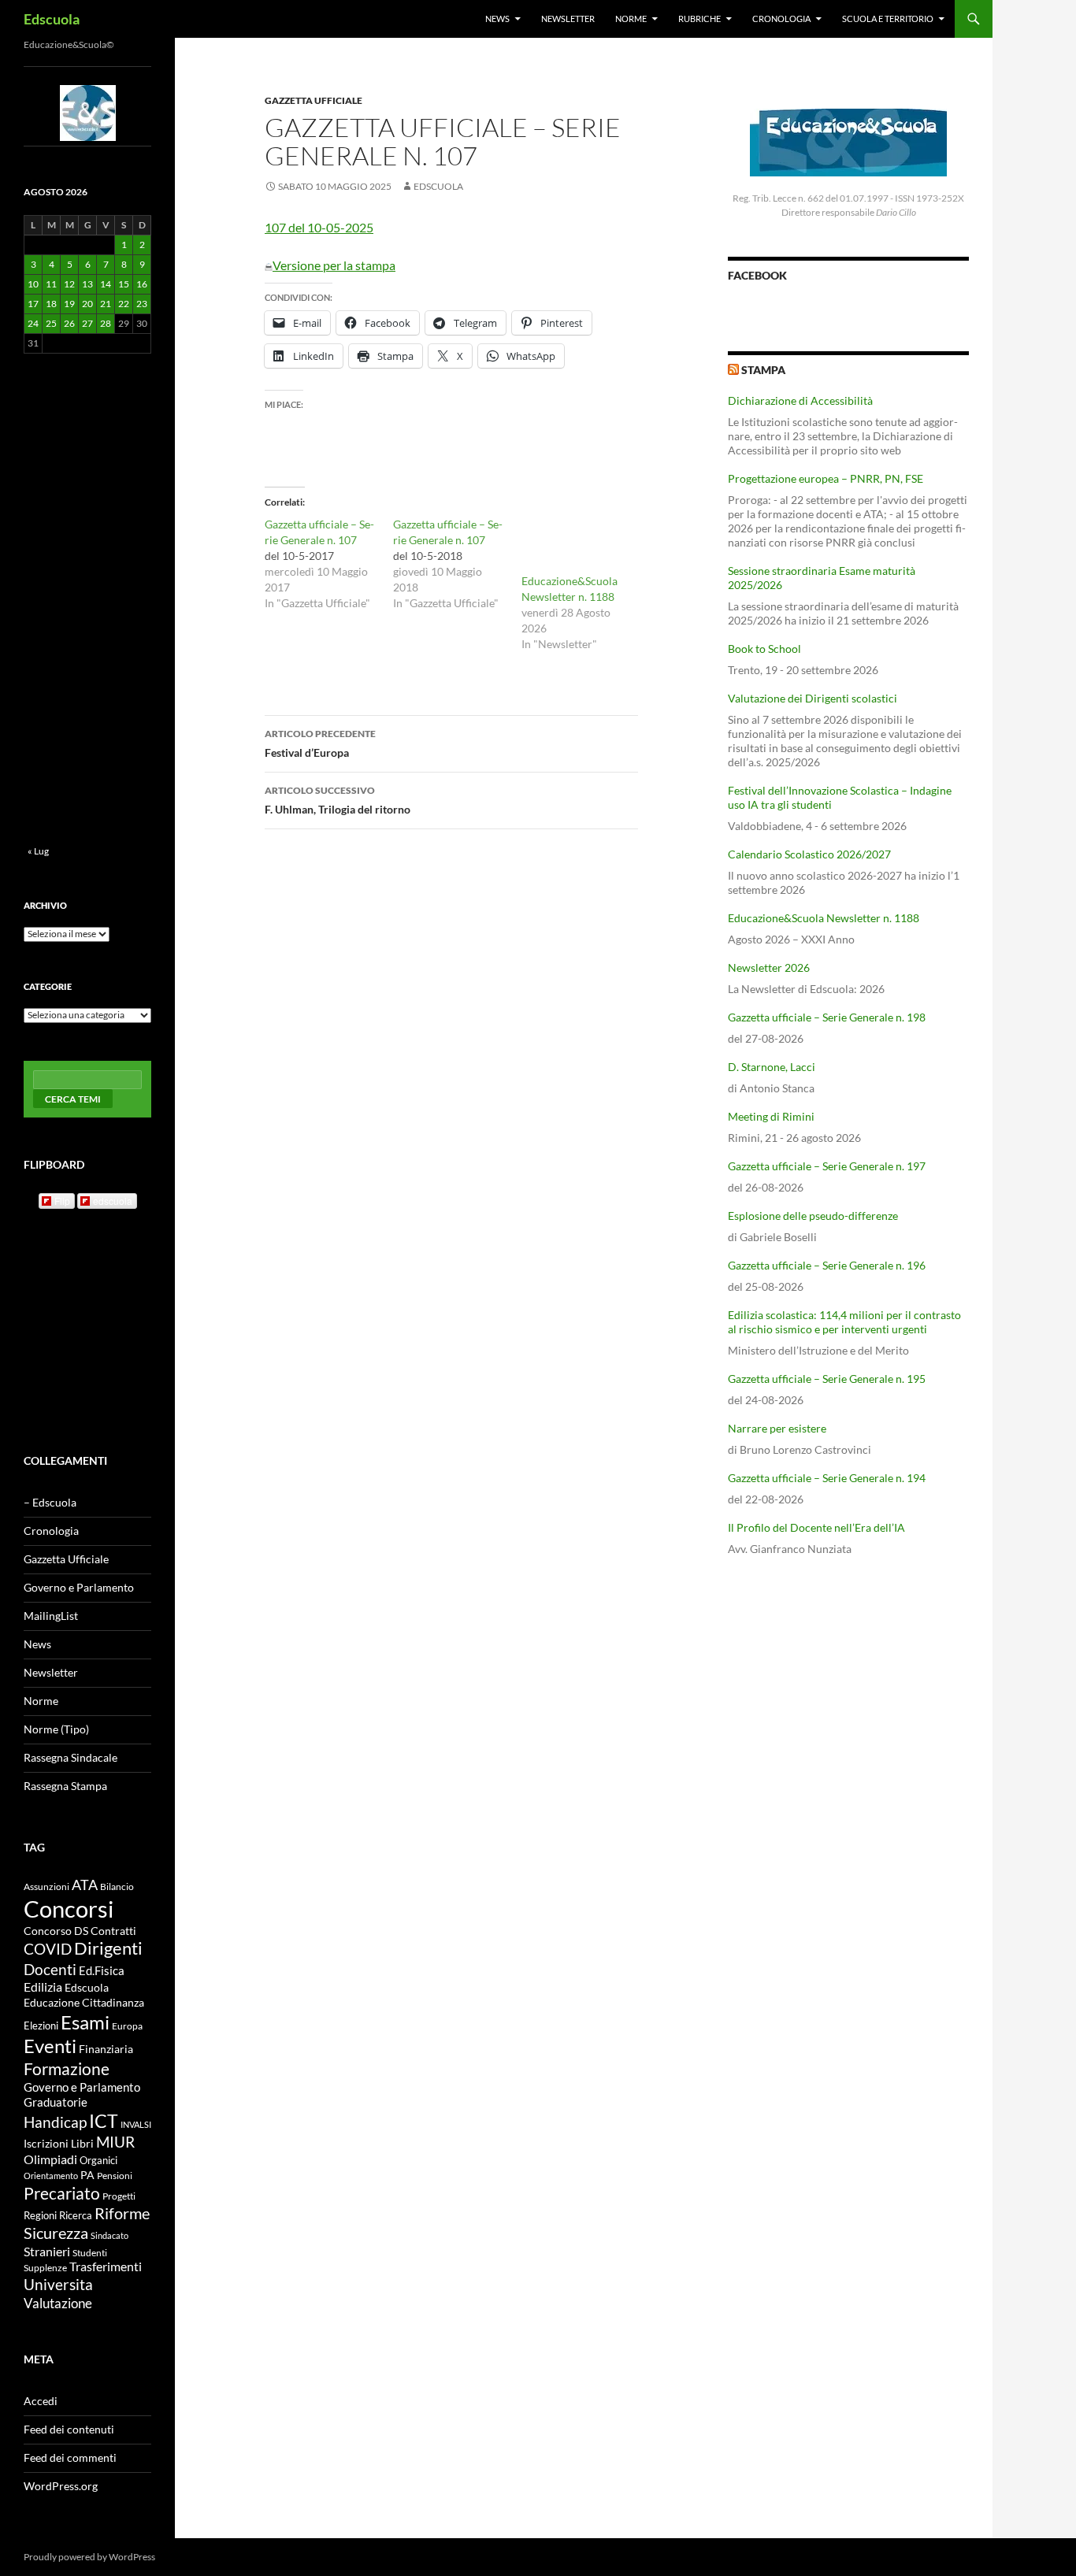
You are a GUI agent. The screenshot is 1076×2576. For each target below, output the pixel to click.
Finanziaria (106, 2049)
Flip (62, 1201)
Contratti (113, 1931)
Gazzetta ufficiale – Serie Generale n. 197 (827, 1166)
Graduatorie (56, 2102)
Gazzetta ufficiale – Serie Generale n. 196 (827, 1265)
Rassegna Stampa (65, 1786)
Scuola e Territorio (888, 19)
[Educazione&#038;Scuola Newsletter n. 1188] (578, 545)
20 (87, 304)
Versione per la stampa (334, 265)
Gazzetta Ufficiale (314, 100)
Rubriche (699, 19)
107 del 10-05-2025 (319, 227)
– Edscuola (50, 1502)
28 (106, 323)
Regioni (40, 2215)
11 (51, 284)
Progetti (119, 2196)
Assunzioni (46, 1886)
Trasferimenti (106, 2267)
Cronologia (781, 19)
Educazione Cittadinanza (84, 2003)
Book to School (764, 649)
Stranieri (47, 2251)
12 (69, 284)
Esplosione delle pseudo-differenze (813, 1216)
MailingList (51, 1616)
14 (106, 284)
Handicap (55, 2122)
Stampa (763, 370)
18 (51, 304)
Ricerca (76, 2215)
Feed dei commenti (70, 2457)
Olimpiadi (50, 2159)
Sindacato (109, 2235)
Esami (85, 2022)
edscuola (113, 1201)
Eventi (50, 2046)
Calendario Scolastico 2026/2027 (809, 854)
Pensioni (115, 2176)
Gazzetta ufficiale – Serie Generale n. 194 (827, 1478)
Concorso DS (56, 1931)
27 (87, 323)
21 (106, 304)
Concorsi (69, 1909)
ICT (104, 2121)
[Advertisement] (848, 1692)
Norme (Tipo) (56, 1729)
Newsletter (568, 19)
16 (142, 284)
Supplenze (45, 2268)
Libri (82, 2143)
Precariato (62, 2193)
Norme (631, 19)
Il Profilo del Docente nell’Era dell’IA (816, 1527)
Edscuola (52, 19)
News (497, 19)
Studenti (90, 2253)
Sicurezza (56, 2233)
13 (87, 284)
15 (124, 284)
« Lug (38, 851)
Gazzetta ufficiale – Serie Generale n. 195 (827, 1379)
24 (33, 323)
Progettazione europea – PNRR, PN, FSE (826, 478)
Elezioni (41, 2026)
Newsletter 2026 (769, 967)
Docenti (50, 1969)
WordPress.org (61, 2486)
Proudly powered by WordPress (89, 2557)
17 (33, 304)
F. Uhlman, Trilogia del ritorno (338, 800)
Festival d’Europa (320, 743)
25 (51, 323)
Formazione (67, 2068)
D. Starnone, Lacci (772, 1067)
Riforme (122, 2213)
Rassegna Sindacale (70, 1757)
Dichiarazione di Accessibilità (800, 400)
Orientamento (51, 2176)
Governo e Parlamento (79, 1587)
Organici (98, 2161)
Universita (58, 2284)
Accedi (41, 2401)
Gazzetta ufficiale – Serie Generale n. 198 (827, 1017)
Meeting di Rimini (771, 1116)
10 (33, 284)
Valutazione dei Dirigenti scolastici (813, 698)
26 (69, 323)
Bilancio (117, 1886)
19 (69, 304)
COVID (48, 1949)
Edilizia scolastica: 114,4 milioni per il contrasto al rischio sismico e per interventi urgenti (844, 1322)
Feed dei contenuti (69, 2429)
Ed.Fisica (102, 1971)
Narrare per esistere (777, 1428)
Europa (127, 2026)
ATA (85, 1885)
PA (87, 2175)
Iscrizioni (46, 2144)
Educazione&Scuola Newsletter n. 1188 (824, 918)
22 (124, 304)
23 (142, 304)
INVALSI (136, 2124)
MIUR (115, 2142)
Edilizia (43, 1987)
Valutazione (58, 2303)
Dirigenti (108, 1948)
